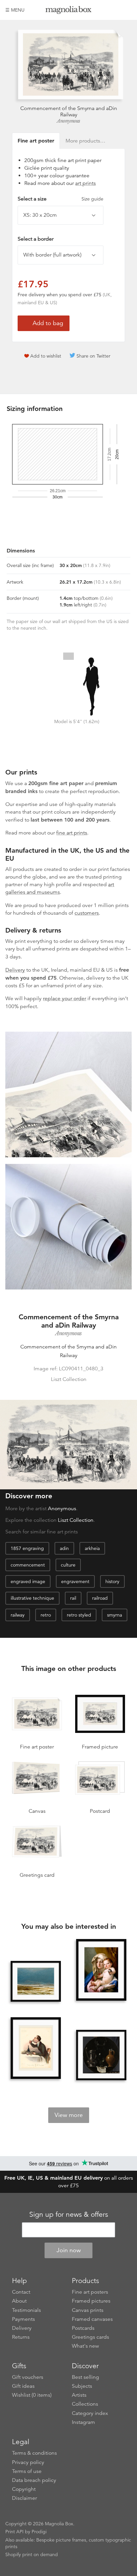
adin (64, 1548)
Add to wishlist (46, 356)
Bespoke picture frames (61, 2540)
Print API (14, 2532)
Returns (21, 2337)
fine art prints (72, 833)
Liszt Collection (76, 1520)
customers (87, 913)
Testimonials (26, 2310)
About (19, 2301)
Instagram (83, 2422)
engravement (75, 1581)
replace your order (65, 999)
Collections (85, 2404)
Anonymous (68, 121)
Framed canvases (92, 2319)
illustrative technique (32, 1598)
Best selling (85, 2377)
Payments (23, 2319)
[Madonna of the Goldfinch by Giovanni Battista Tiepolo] (101, 1971)
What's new (85, 2346)
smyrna (115, 1615)
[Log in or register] (115, 10)
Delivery (15, 970)
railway (18, 1615)
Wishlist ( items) (32, 2395)
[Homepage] (69, 11)
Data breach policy (34, 2480)
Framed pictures (91, 2301)
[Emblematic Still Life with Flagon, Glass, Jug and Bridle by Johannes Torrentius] (101, 2055)
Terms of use (27, 2471)
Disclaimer (24, 2498)
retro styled (79, 1615)
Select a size (61, 199)
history (112, 1581)
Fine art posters (90, 2292)
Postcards (83, 2328)
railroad (100, 1598)
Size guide (92, 199)
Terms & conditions (34, 2453)
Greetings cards (90, 2337)
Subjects (82, 2386)
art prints (85, 183)
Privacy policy (28, 2462)
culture (68, 1565)
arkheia (92, 1548)
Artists (79, 2395)
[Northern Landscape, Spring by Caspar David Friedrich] (36, 1981)
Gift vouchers (28, 2377)
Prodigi (39, 2532)
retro (46, 1615)
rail (73, 1598)
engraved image (28, 1581)
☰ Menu (15, 10)
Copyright (24, 2489)
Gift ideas (23, 2386)
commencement (28, 1565)
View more (69, 2115)
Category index (90, 2413)
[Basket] (127, 10)
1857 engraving (27, 1548)
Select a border (36, 239)
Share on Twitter (93, 356)
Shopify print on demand (32, 2554)
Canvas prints (88, 2310)
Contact (21, 2292)
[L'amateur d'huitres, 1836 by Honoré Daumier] (36, 2049)
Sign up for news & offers (69, 2214)
